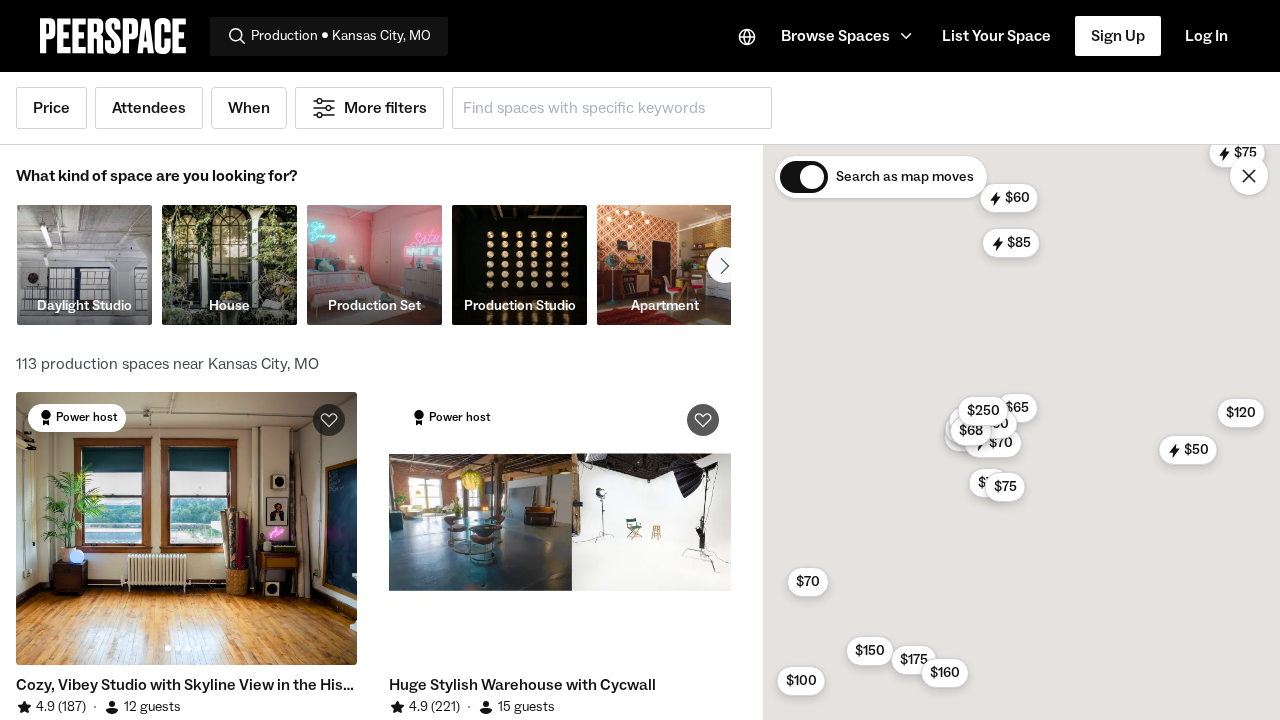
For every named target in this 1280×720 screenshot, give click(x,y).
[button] (849, 36)
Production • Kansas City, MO (341, 36)
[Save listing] (329, 420)
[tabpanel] (186, 528)
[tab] (168, 648)
